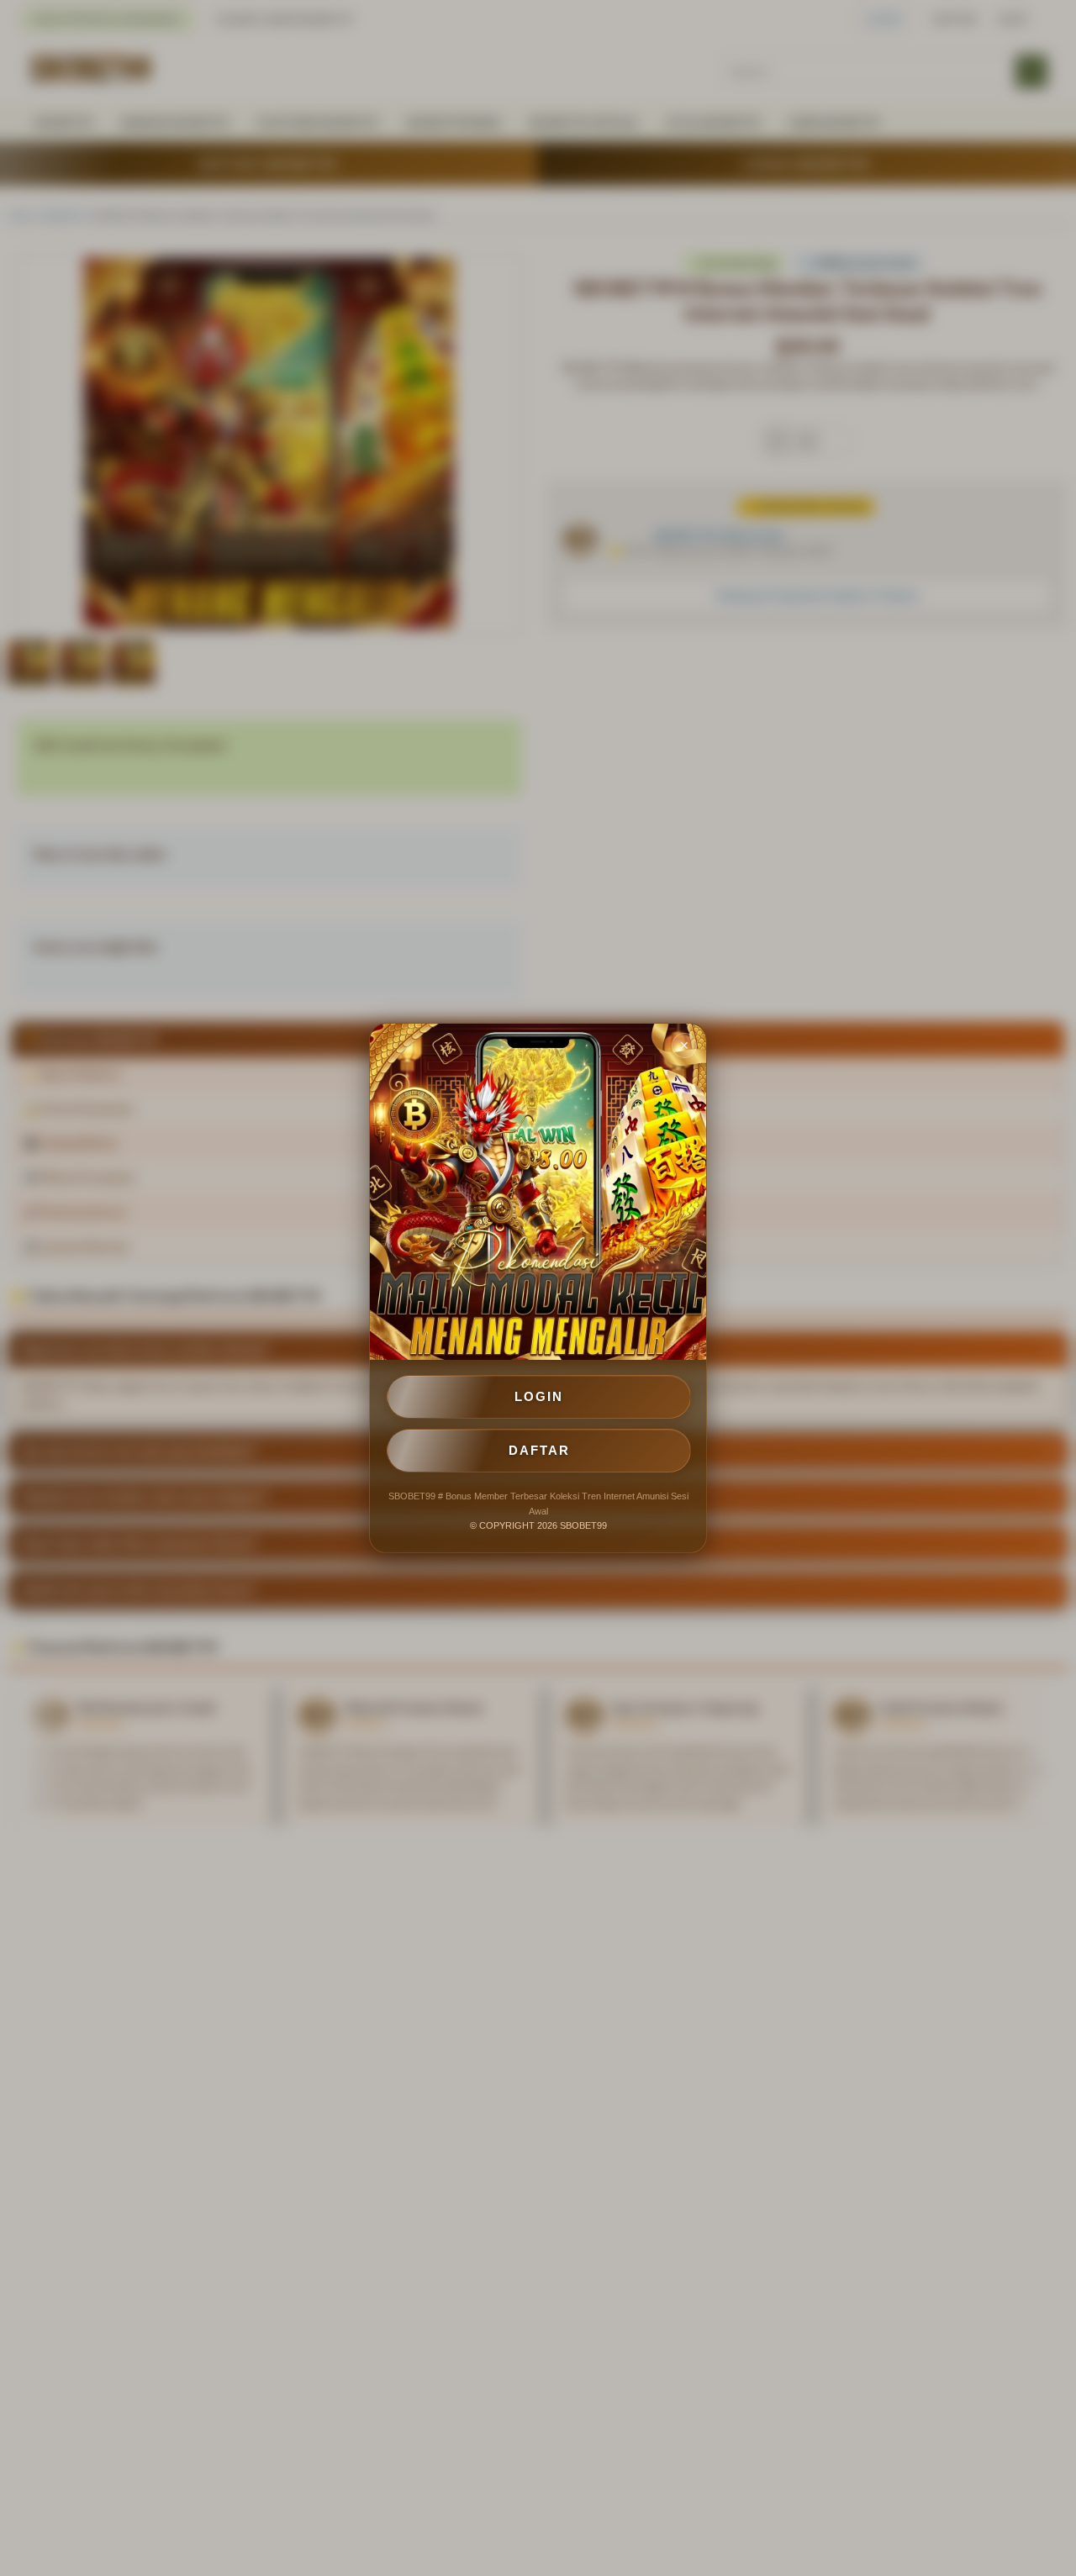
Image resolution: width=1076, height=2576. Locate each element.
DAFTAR (539, 1450)
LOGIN (539, 1396)
